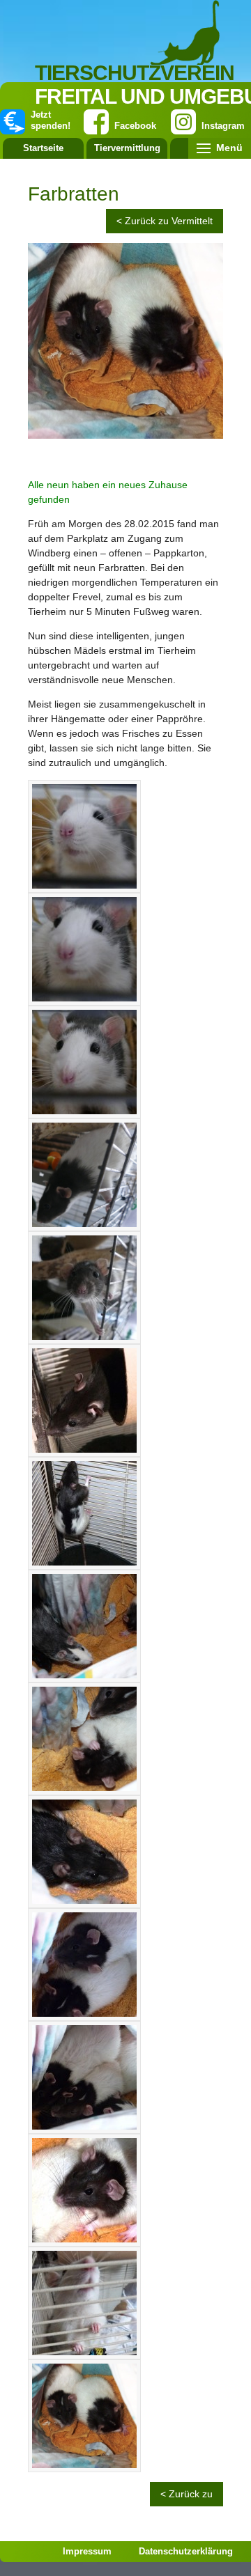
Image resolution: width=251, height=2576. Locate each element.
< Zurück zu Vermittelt (165, 221)
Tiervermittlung (127, 148)
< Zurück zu (187, 2494)
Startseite (43, 148)
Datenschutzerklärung (186, 2551)
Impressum (87, 2551)
